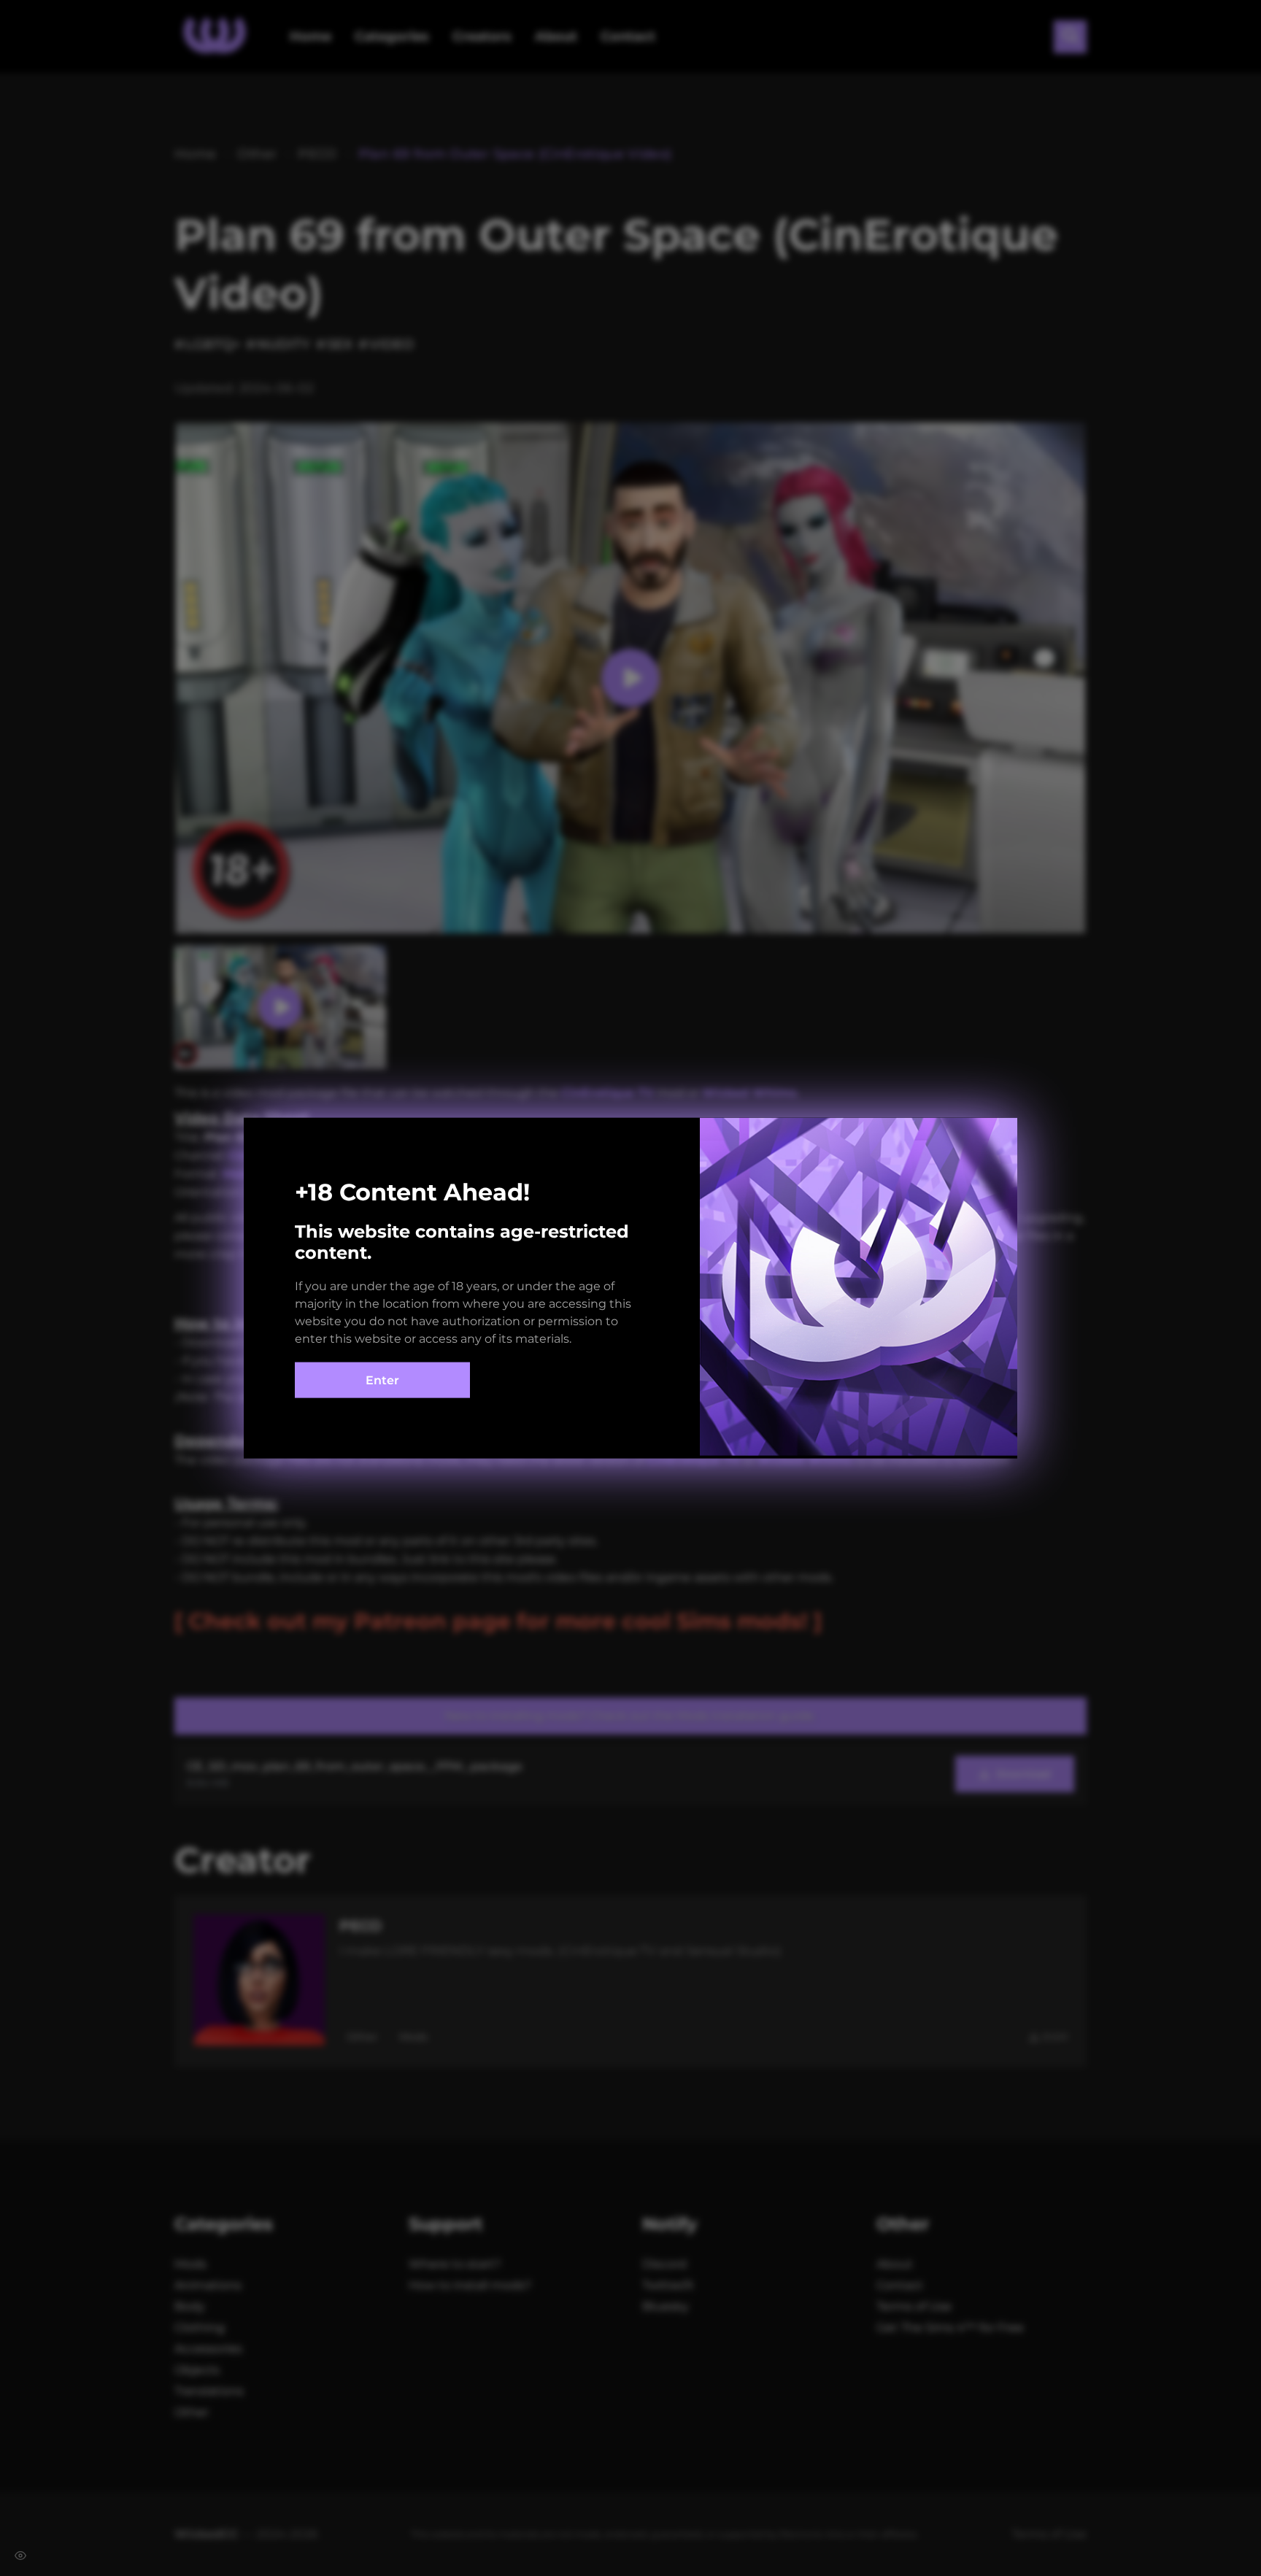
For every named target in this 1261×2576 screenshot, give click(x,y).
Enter (382, 1380)
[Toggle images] (20, 2556)
